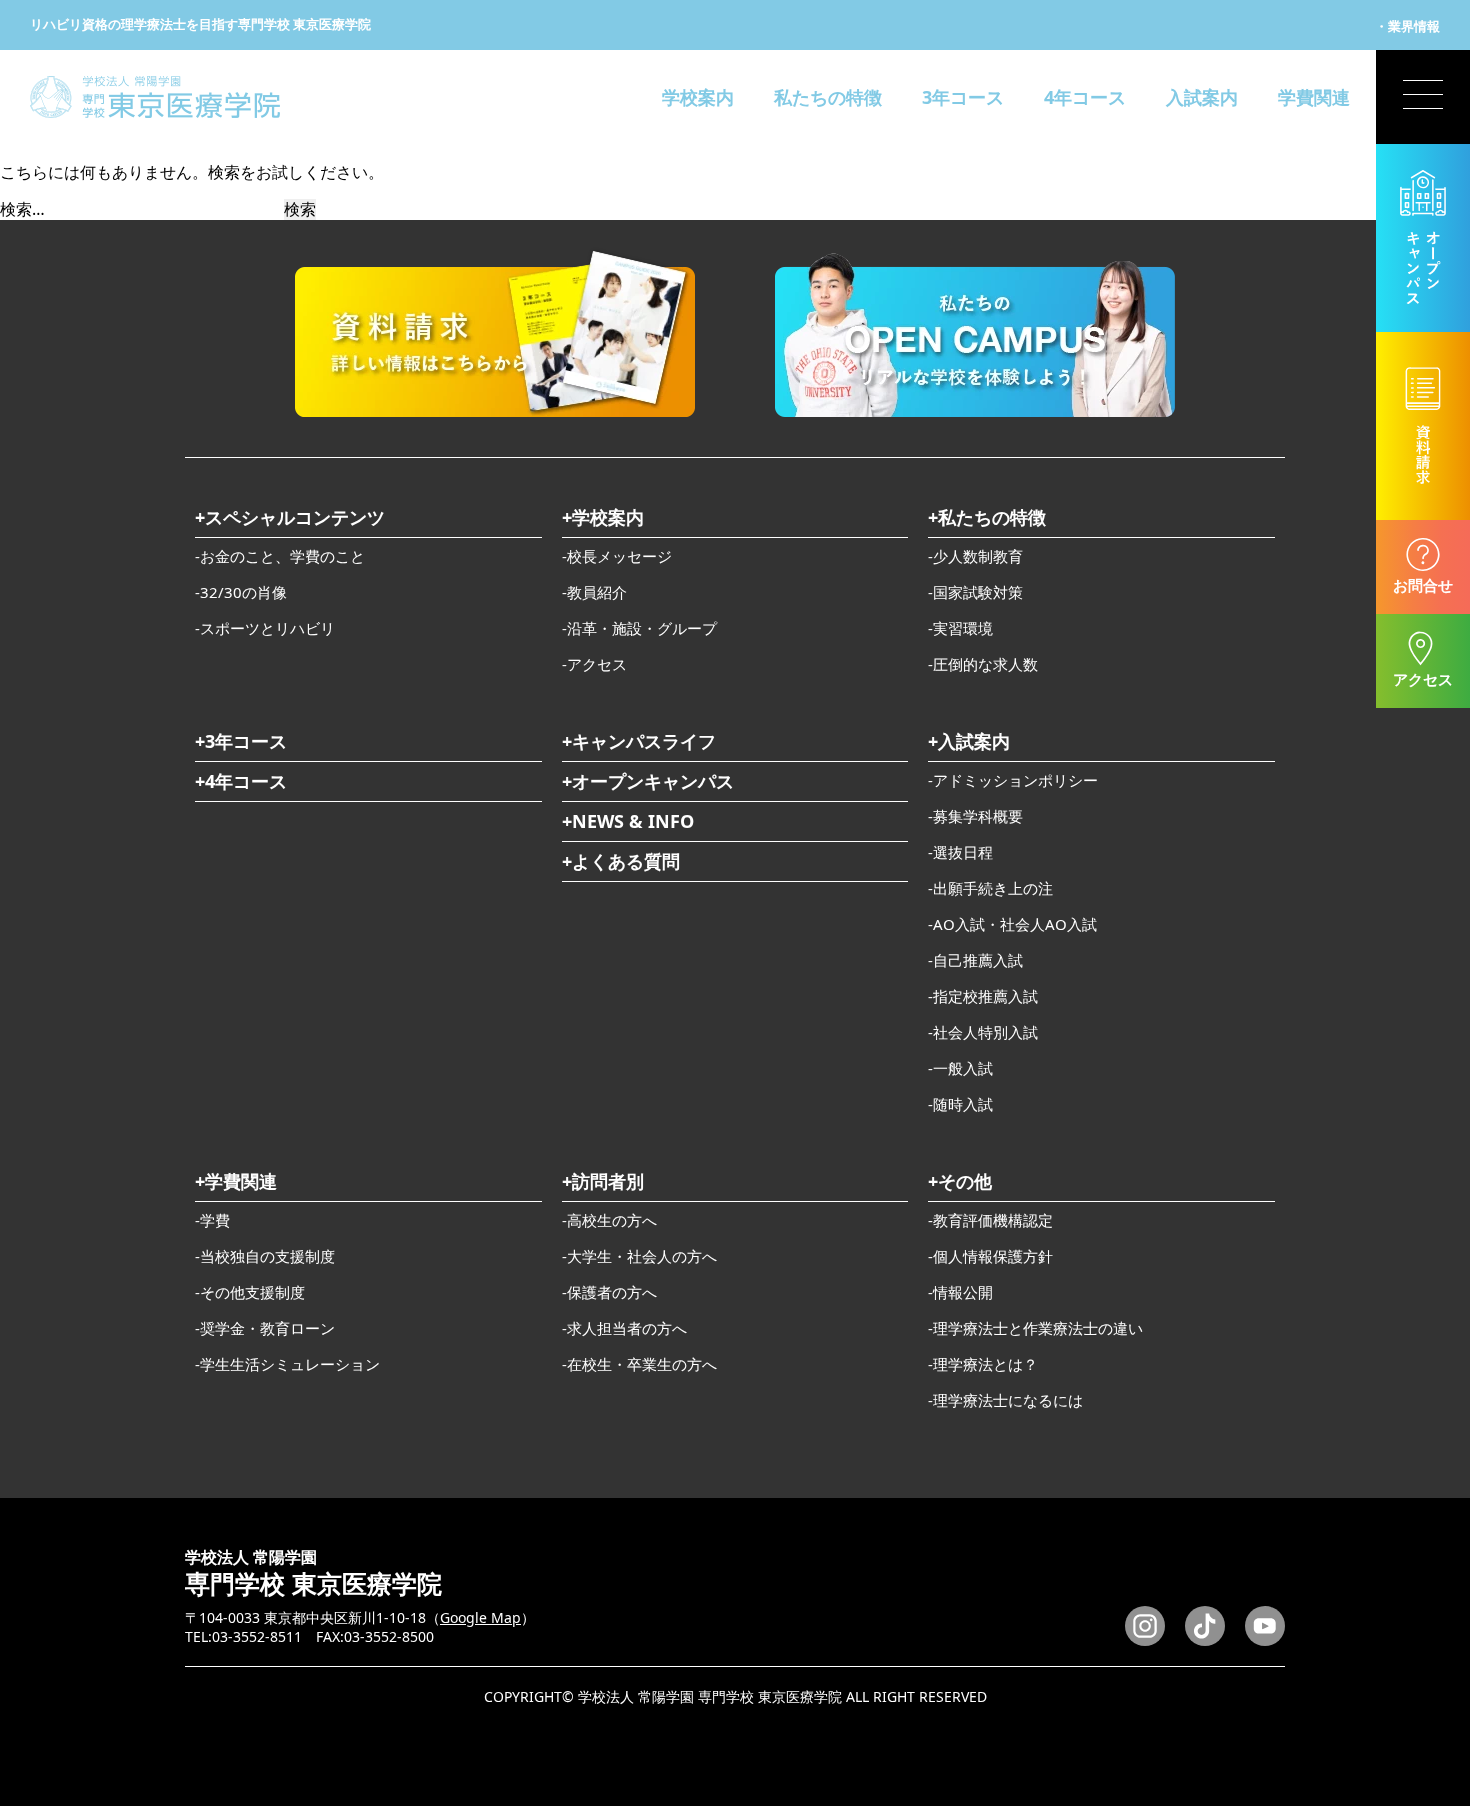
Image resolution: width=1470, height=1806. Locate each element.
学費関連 (1314, 97)
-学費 (212, 1220)
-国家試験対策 (975, 592)
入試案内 (1202, 97)
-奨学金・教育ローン (265, 1328)
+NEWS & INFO (628, 821)
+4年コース (241, 781)
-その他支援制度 (250, 1292)
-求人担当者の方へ (624, 1328)
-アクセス (594, 664)
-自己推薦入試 (975, 960)
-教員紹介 (594, 592)
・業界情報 (1407, 26)
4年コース (1085, 97)
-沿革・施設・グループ (639, 628)
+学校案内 (603, 517)
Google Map (480, 1617)
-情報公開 (960, 1292)
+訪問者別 (603, 1181)
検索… (22, 209)
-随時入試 (960, 1104)
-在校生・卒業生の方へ (639, 1364)
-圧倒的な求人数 (983, 664)
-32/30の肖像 (241, 592)
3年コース (963, 97)
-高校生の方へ (609, 1220)
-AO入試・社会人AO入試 (1012, 924)
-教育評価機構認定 (990, 1220)
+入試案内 (969, 741)
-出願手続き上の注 (990, 888)
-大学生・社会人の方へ (639, 1256)
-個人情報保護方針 (990, 1256)
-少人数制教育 (975, 556)
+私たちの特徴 (987, 517)
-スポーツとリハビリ (265, 628)
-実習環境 (960, 628)
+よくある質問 (621, 861)
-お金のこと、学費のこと (280, 556)
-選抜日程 (960, 852)
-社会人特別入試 (983, 1032)
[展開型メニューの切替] (1423, 97)
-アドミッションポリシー (1013, 780)
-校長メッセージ (617, 556)
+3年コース (241, 741)
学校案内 (698, 97)
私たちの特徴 (828, 97)
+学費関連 (236, 1181)
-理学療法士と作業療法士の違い (1035, 1328)
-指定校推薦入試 (983, 996)
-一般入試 (960, 1068)
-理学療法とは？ (983, 1364)
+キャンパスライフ (639, 741)
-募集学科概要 (975, 816)
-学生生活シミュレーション (287, 1364)
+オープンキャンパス (648, 781)
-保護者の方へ (609, 1292)
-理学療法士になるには (1005, 1400)
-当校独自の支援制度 (265, 1256)
